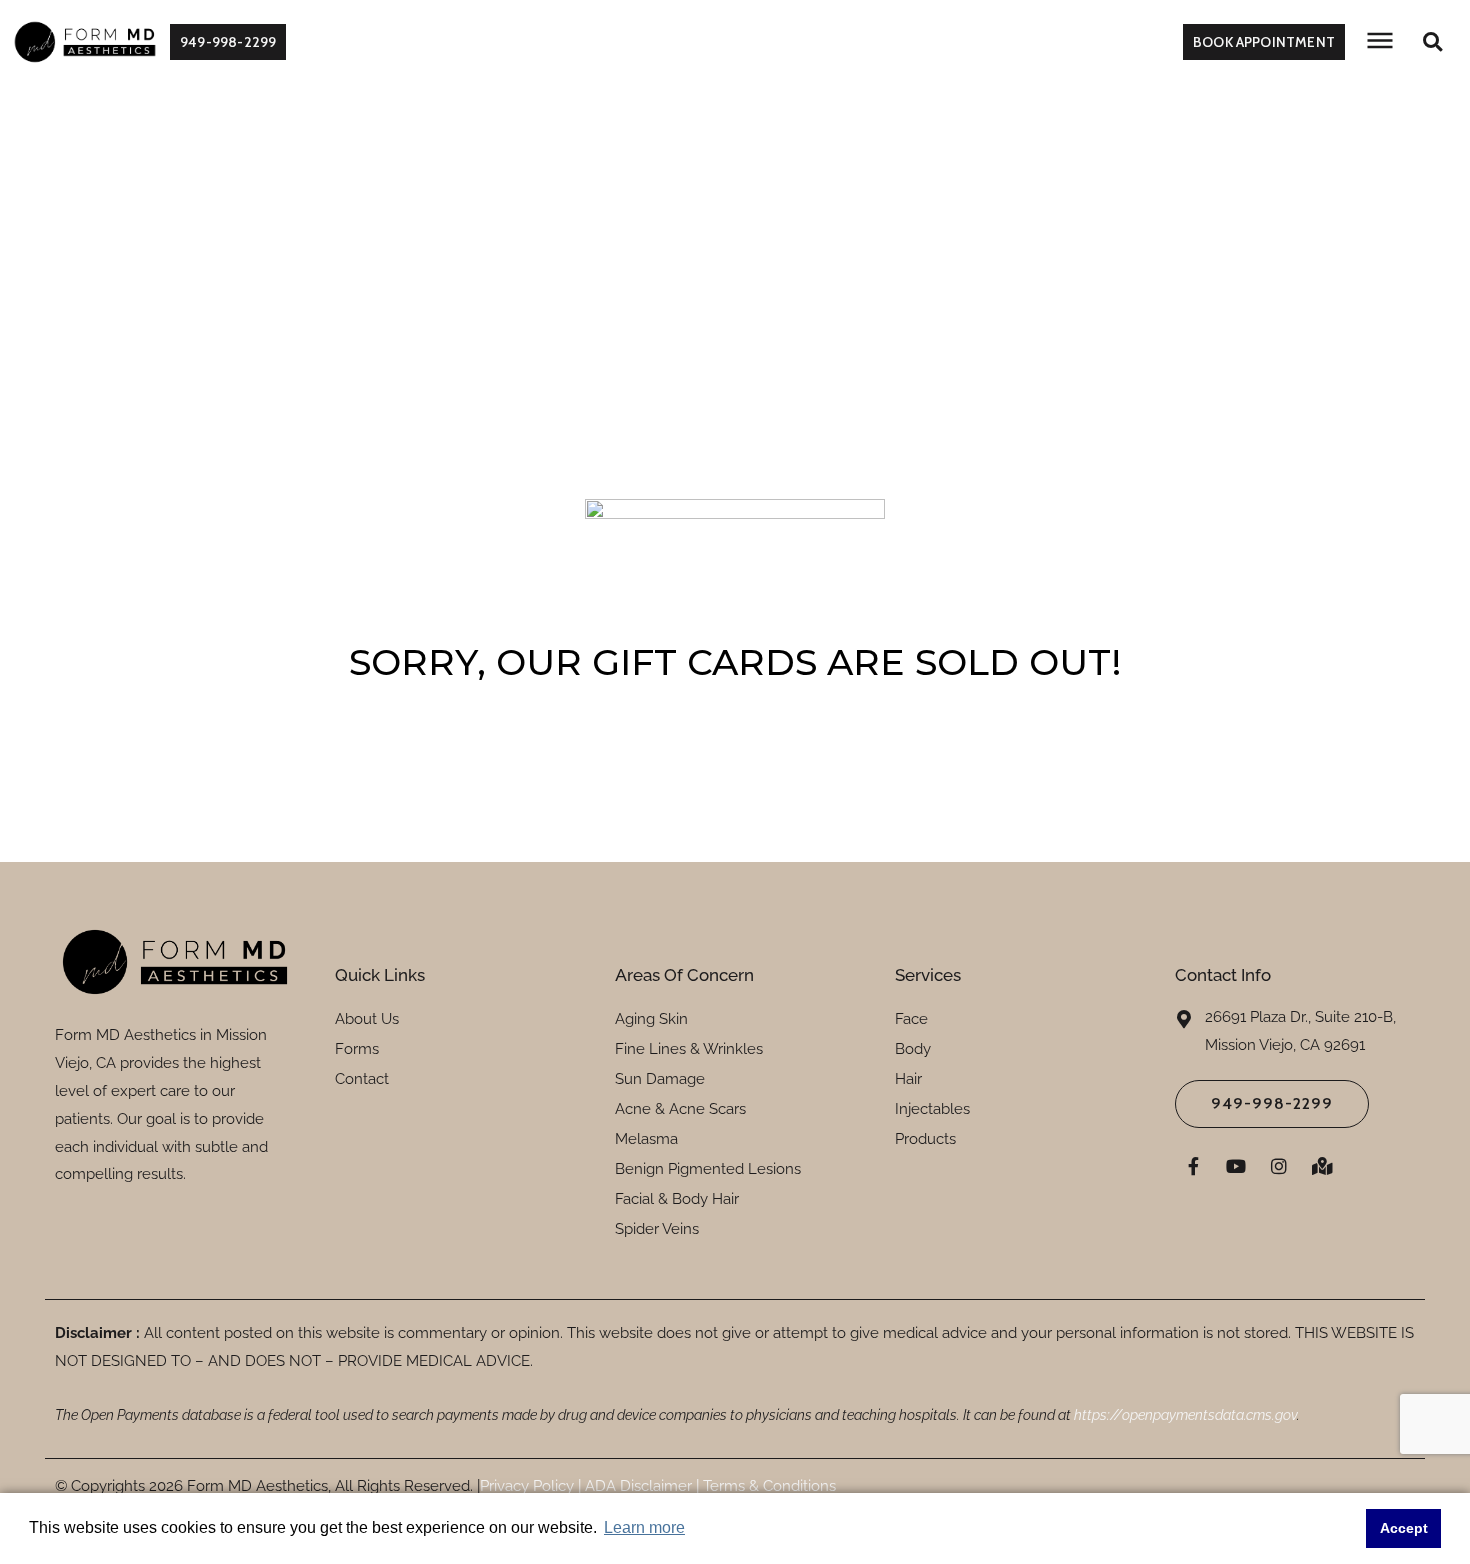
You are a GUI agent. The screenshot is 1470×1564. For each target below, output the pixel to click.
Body (913, 1049)
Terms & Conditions (767, 1486)
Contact (362, 1079)
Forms (357, 1049)
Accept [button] (1404, 1528)
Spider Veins (657, 1229)
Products (925, 1139)
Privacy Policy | (530, 1486)
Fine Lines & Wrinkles (689, 1049)
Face (911, 1019)
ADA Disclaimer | (640, 1486)
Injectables (932, 1109)
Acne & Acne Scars (680, 1109)
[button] (1432, 42)
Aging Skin (651, 1019)
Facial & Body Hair (677, 1199)
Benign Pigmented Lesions (708, 1169)
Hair (908, 1079)
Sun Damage (660, 1079)
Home (680, 213)
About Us (367, 1019)
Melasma (646, 1139)
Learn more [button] (644, 1527)
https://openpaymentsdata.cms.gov (1185, 1415)
